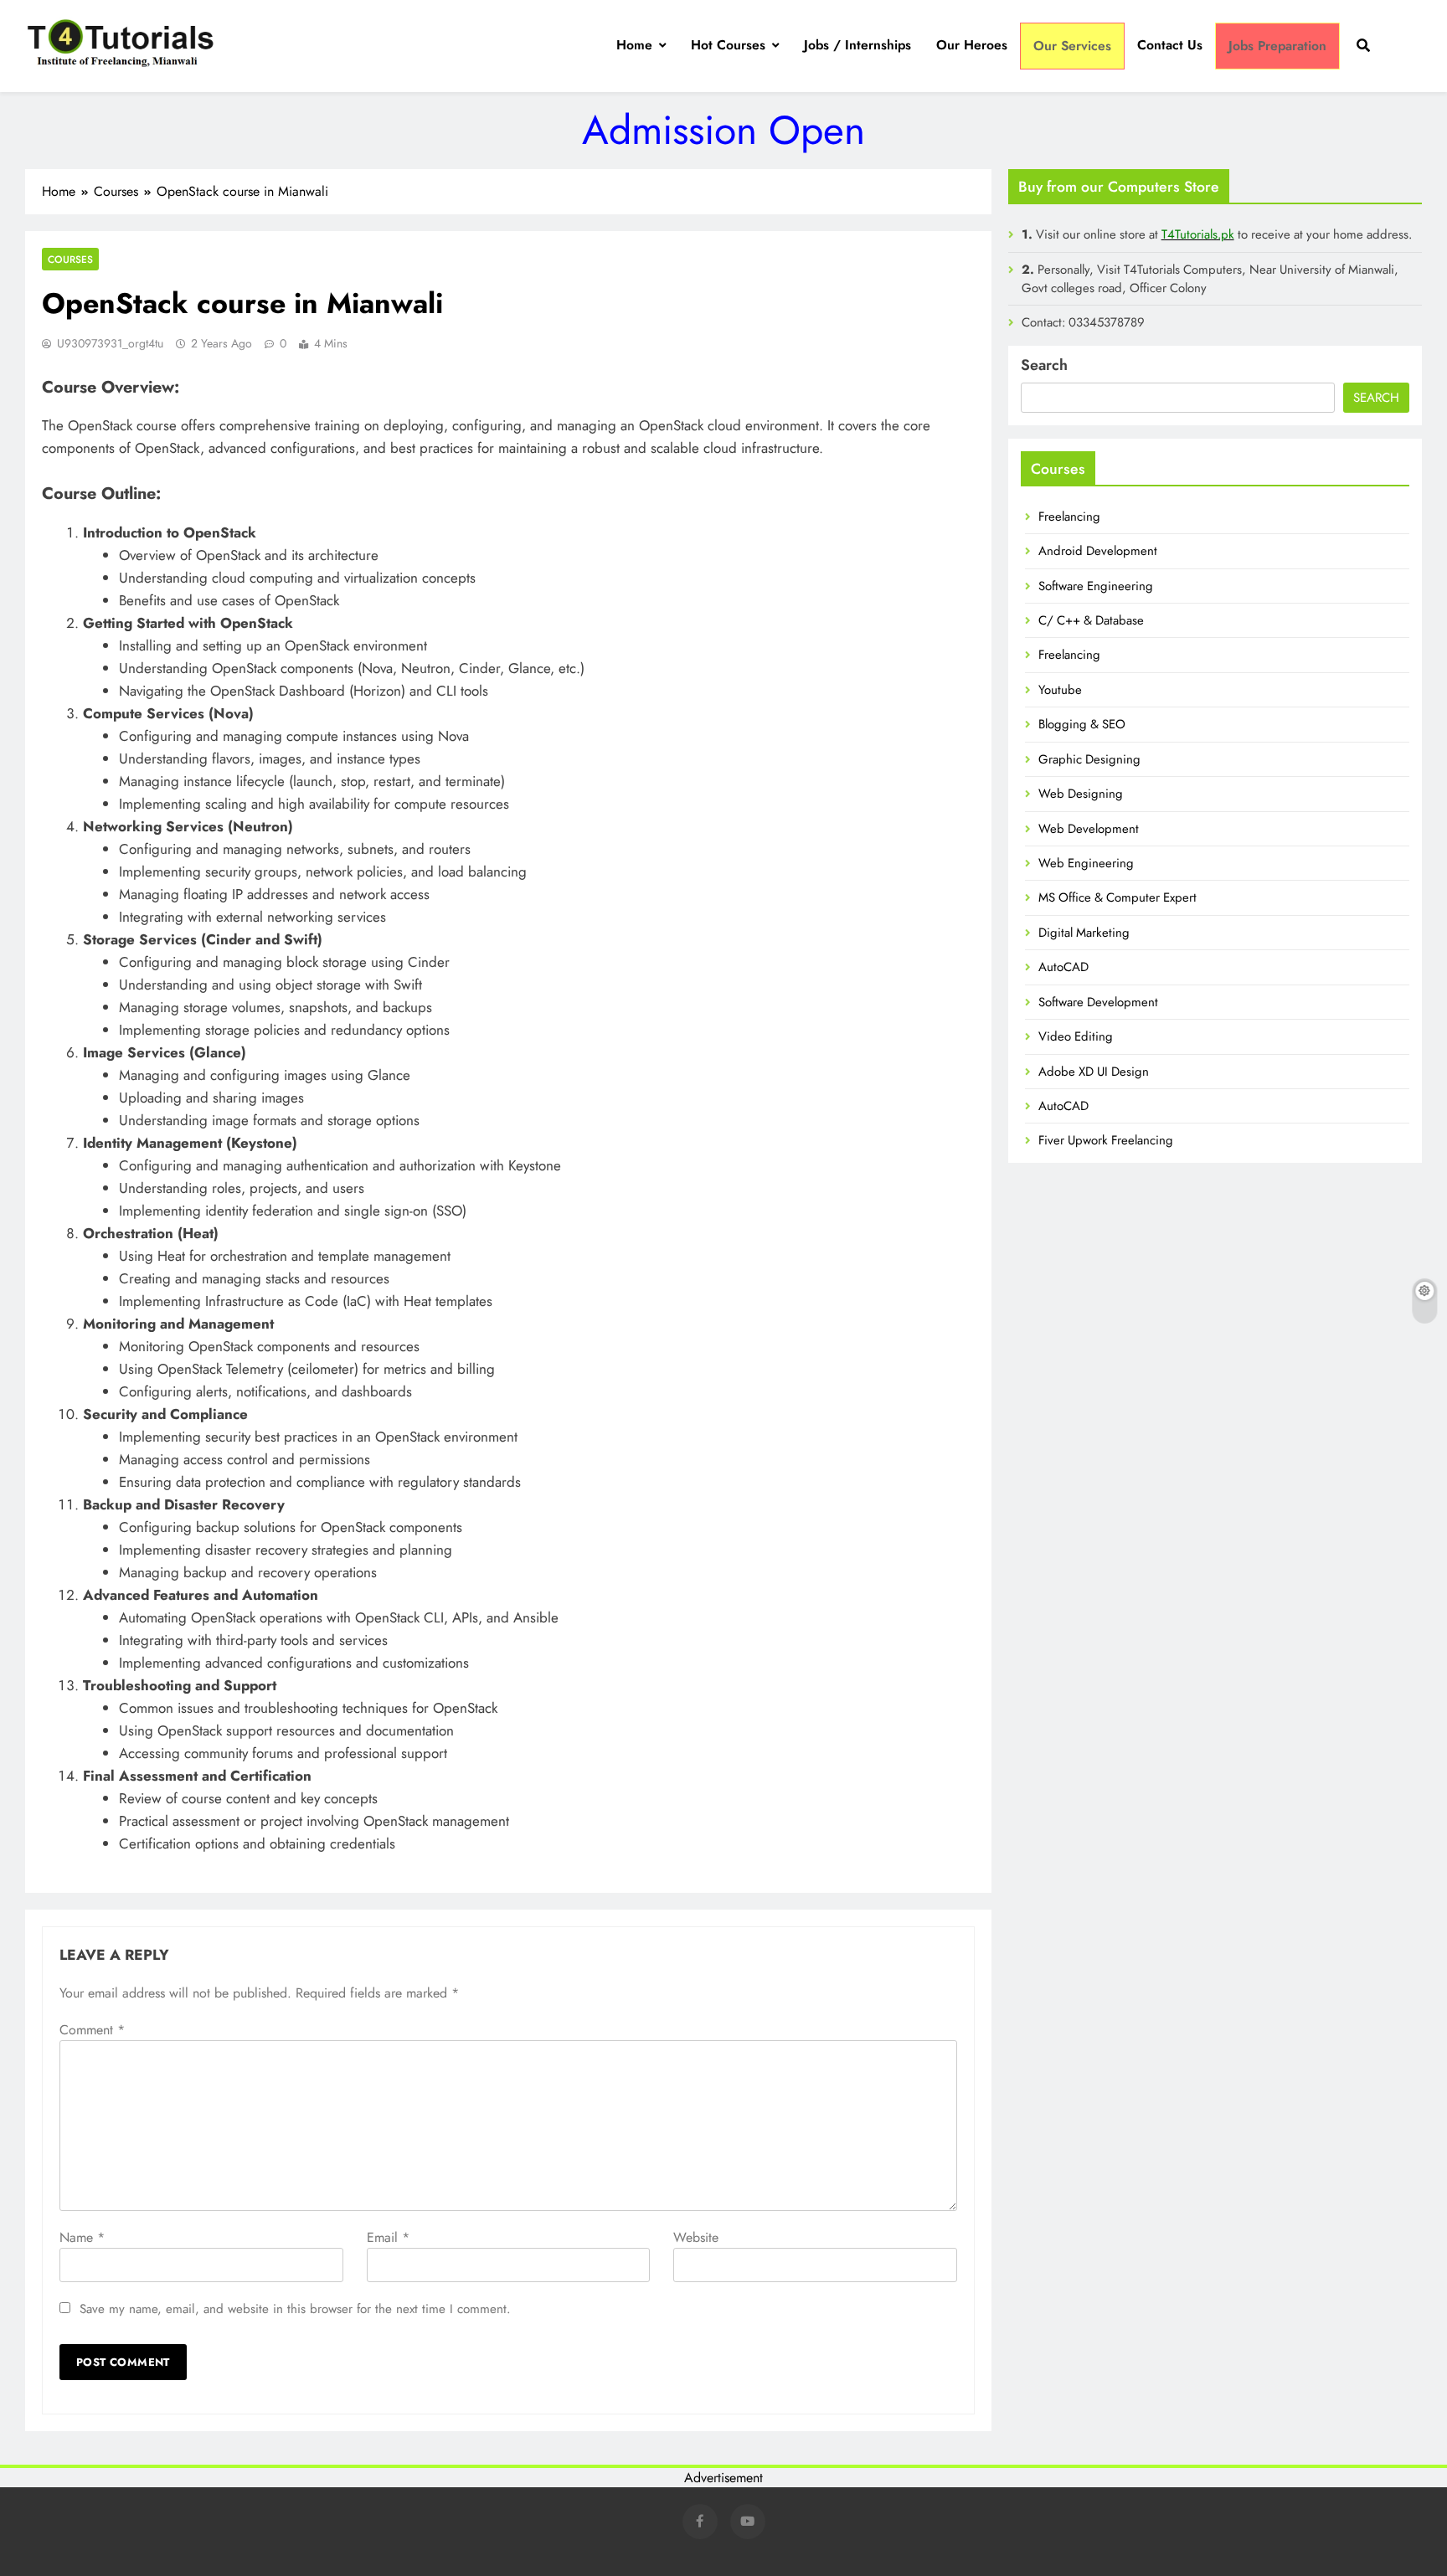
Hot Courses (728, 45)
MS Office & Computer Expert (1117, 897)
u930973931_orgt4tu (110, 343)
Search (1044, 365)
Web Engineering (1086, 863)
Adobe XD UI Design (1094, 1072)
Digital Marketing (1084, 933)
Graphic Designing (1089, 759)
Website (696, 2237)
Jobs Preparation (1277, 46)
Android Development (1098, 551)
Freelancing (1069, 517)
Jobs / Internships (857, 45)
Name (82, 2237)
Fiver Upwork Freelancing (1106, 1140)
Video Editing (1076, 1036)
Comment (92, 2030)
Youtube (1060, 690)
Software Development (1098, 1002)
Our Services (1072, 46)
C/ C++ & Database (1091, 620)
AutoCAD (1063, 967)
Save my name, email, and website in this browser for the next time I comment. (295, 2309)
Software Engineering (1096, 586)
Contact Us (1170, 45)
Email (388, 2237)
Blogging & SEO (1082, 724)
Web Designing (1081, 794)
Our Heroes (972, 45)
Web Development (1089, 829)
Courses (70, 259)
